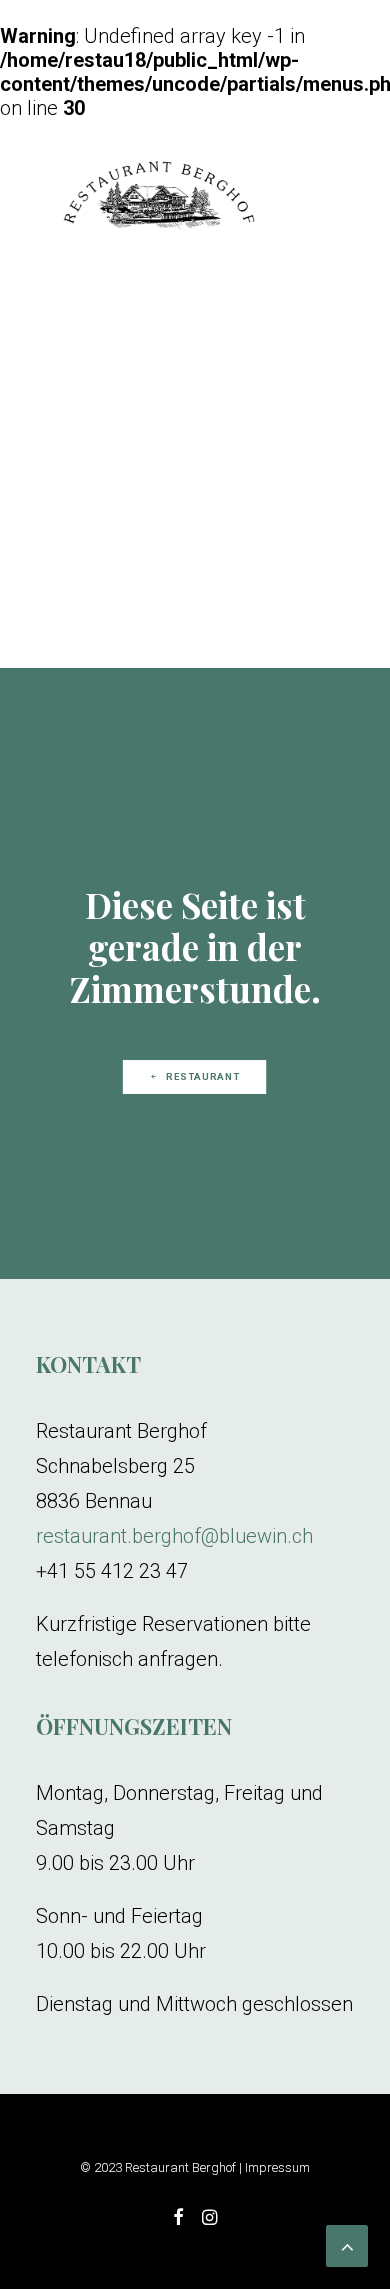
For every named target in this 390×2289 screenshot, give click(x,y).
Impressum (277, 2167)
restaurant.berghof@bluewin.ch (174, 1536)
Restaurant (204, 1076)
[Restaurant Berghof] (159, 197)
